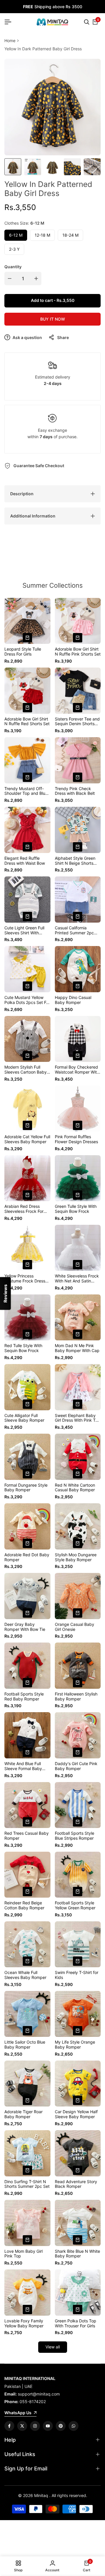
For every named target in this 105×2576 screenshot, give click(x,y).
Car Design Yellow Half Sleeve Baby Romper (76, 2114)
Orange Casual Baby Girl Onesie (75, 1627)
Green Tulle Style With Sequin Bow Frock (76, 1209)
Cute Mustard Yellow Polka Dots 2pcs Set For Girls (27, 1000)
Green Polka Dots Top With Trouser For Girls (76, 2323)
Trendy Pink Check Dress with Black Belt (75, 791)
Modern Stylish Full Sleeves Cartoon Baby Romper (26, 1070)
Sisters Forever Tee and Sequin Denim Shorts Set (77, 722)
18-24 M (70, 235)
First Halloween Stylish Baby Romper (76, 1697)
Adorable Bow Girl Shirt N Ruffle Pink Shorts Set (78, 652)
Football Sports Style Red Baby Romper (24, 1697)
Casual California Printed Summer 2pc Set (74, 931)
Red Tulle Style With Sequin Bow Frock (23, 1348)
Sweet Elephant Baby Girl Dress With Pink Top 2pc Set (78, 1418)
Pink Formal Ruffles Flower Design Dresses (76, 1139)
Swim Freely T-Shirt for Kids (77, 1975)
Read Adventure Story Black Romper (76, 2184)
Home (10, 41)
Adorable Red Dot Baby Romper (27, 1557)
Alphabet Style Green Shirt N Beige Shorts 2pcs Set (75, 861)
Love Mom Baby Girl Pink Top (23, 2254)
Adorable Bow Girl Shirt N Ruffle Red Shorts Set (27, 722)
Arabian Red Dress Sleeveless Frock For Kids (24, 1209)
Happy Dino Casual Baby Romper (73, 1000)
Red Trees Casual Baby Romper (27, 1836)
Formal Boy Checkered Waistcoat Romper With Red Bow (77, 1070)
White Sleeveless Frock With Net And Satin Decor (77, 1279)
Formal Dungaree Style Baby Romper (26, 1488)
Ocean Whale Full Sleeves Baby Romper (25, 1975)
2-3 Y (14, 249)
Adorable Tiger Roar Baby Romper (23, 2114)
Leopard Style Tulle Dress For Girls (23, 652)
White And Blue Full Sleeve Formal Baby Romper (23, 1766)
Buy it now (53, 319)
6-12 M (16, 235)
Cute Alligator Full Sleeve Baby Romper (24, 1418)
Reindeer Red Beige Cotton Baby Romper (24, 1905)
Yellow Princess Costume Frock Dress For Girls (25, 1279)
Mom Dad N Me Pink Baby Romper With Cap (77, 1348)
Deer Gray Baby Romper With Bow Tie (25, 1627)
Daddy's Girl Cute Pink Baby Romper (76, 1766)
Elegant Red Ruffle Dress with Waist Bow (25, 861)
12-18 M (42, 235)
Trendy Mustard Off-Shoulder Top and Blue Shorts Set (26, 791)
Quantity (13, 267)
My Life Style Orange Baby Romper (75, 2045)
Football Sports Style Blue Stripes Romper (75, 1836)
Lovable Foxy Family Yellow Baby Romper (24, 2323)
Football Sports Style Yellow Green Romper (75, 1905)
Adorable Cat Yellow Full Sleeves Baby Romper (27, 1139)
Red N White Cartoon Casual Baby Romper (75, 1488)
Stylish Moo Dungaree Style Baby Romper (76, 1557)
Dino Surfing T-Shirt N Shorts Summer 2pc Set (27, 2184)
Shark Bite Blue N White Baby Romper (77, 2254)
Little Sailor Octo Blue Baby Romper (25, 2045)
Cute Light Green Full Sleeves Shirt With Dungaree (24, 931)
